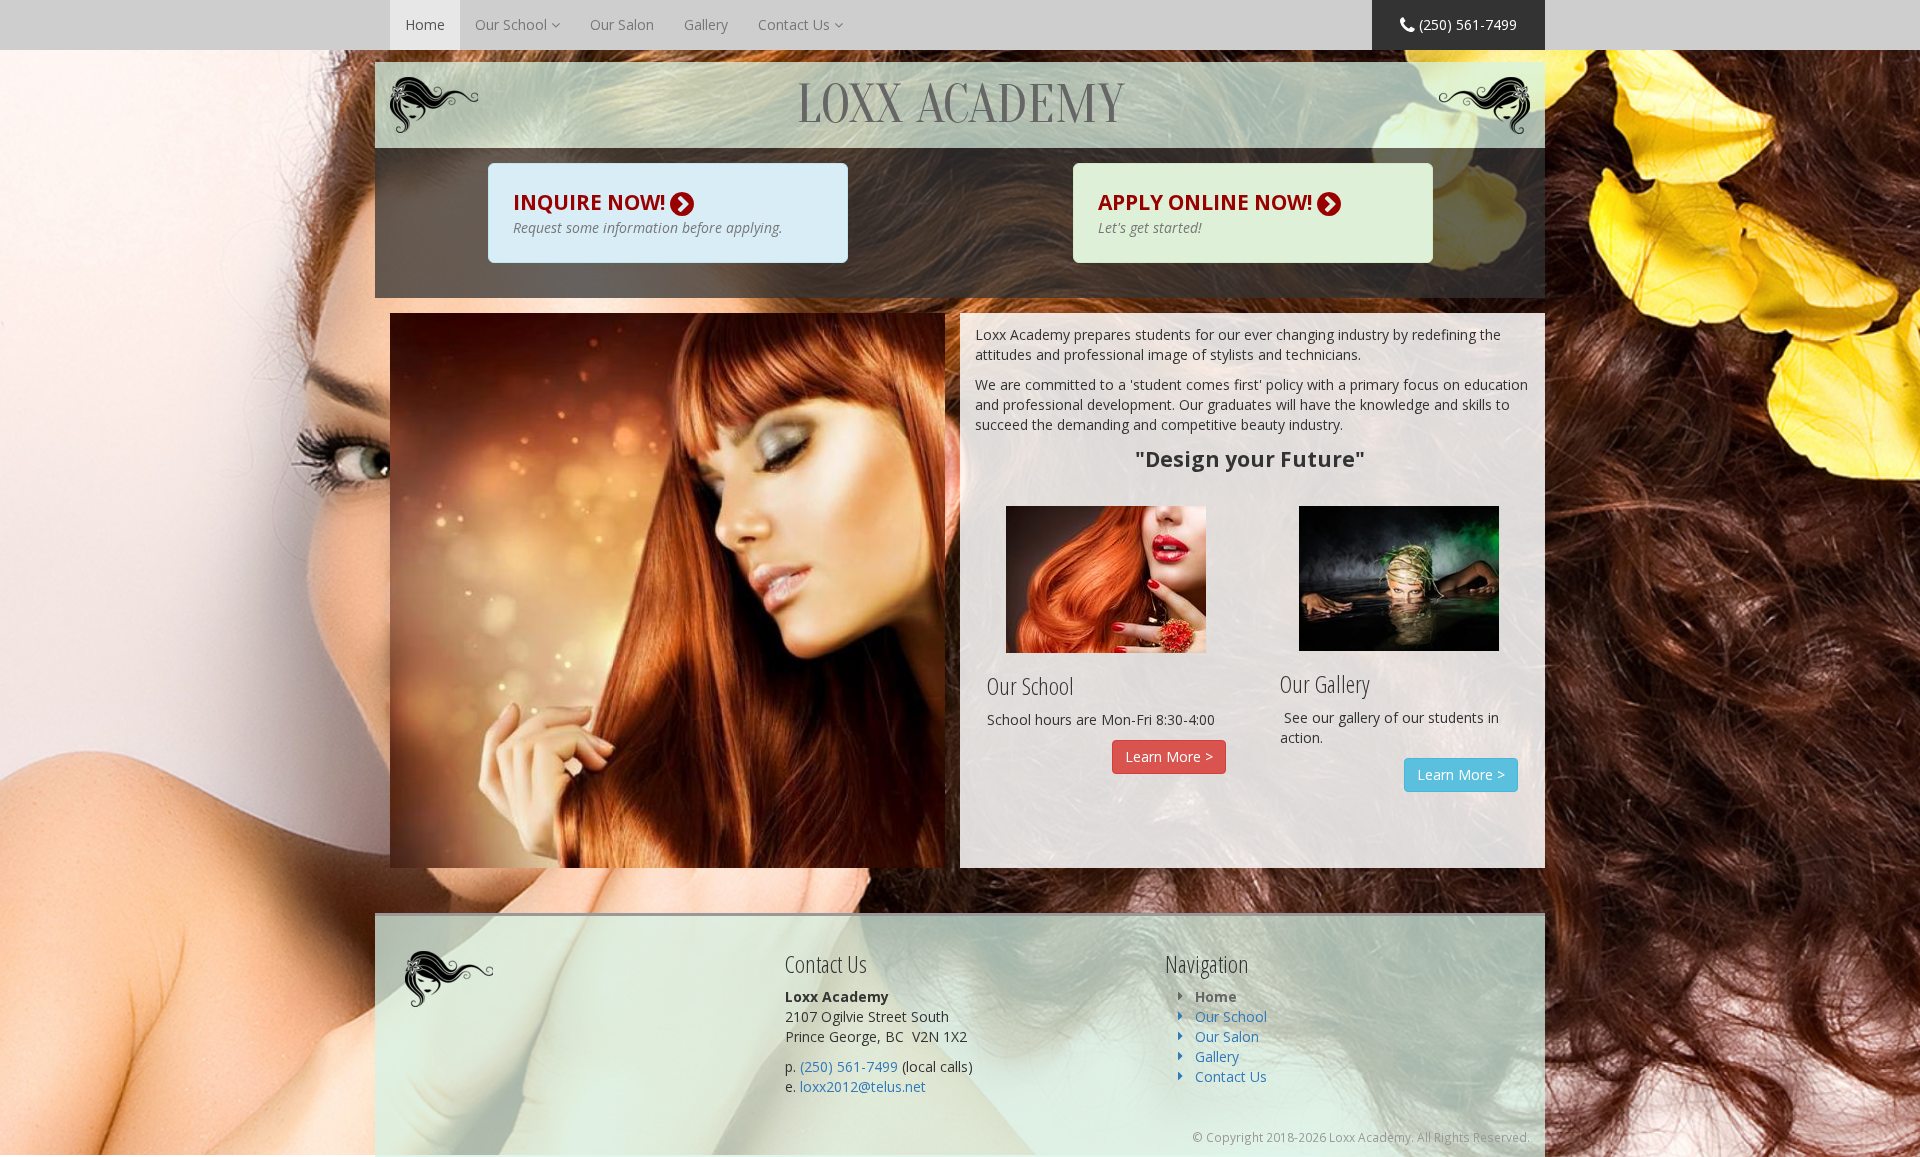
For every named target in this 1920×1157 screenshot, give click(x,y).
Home (425, 24)
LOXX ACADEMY (960, 105)
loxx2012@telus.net (863, 1086)
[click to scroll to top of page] (1893, 1130)
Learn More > (1169, 756)
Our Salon (622, 24)
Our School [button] (513, 24)
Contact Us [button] (796, 24)
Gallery (706, 24)
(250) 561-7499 (1466, 24)
